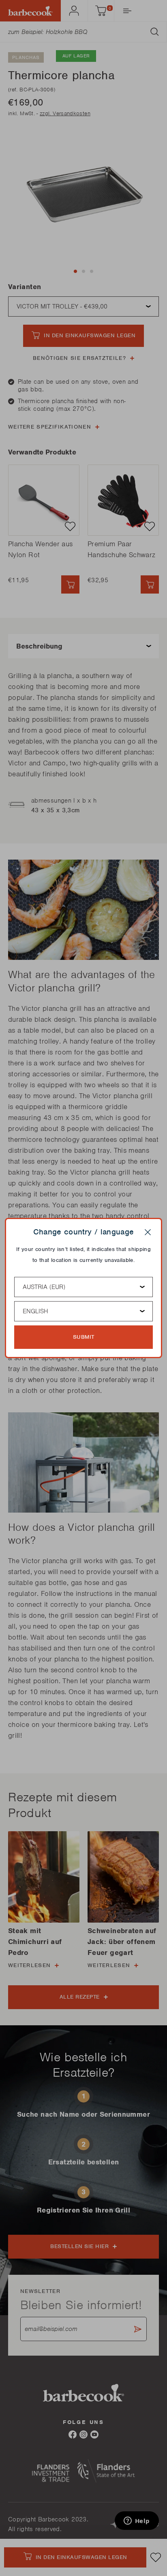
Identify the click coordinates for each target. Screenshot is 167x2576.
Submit (84, 1337)
